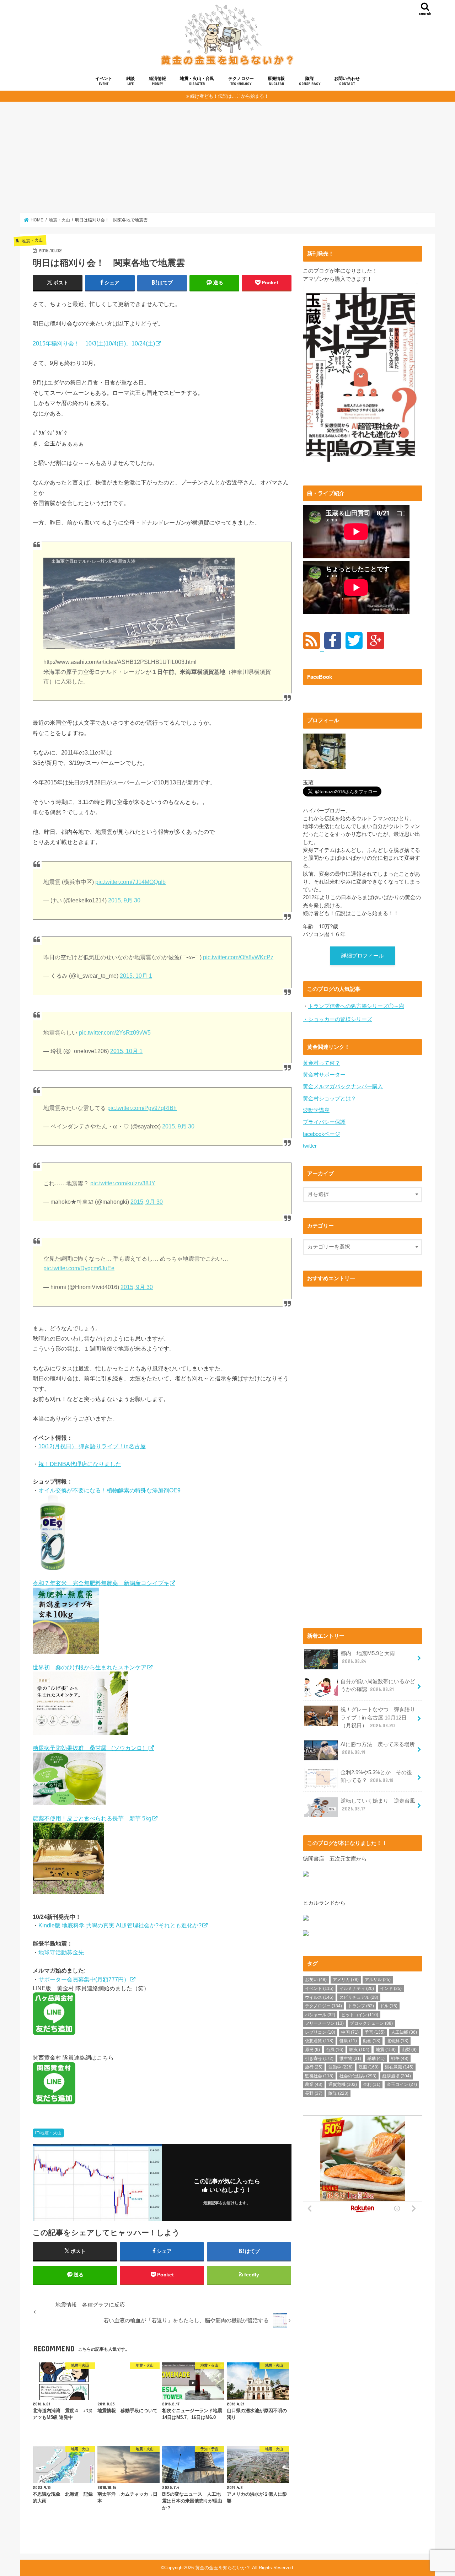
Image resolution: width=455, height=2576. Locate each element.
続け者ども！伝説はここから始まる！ (229, 96)
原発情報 (276, 81)
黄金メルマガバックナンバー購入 (343, 1086)
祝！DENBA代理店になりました (80, 1464)
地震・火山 (51, 2133)
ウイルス (319, 1997)
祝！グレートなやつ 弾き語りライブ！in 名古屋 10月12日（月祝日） (378, 1717)
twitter (310, 1146)
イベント (104, 81)
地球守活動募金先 (61, 1952)
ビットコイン (360, 2015)
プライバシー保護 (324, 1122)
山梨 (409, 2050)
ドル (389, 2006)
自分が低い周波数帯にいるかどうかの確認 (378, 1685)
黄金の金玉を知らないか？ (223, 2568)
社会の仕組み (358, 2076)
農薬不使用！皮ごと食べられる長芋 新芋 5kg (92, 1818)
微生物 (350, 2059)
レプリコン (320, 2032)
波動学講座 (316, 1110)
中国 (350, 2032)
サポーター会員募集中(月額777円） (84, 1979)
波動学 (341, 2067)
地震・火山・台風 (197, 81)
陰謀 (310, 81)
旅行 (314, 2067)
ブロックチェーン (371, 2023)
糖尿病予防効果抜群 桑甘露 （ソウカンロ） (90, 1748)
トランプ (361, 2006)
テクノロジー (241, 81)
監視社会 (319, 2076)
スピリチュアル (359, 1997)
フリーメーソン (324, 2023)
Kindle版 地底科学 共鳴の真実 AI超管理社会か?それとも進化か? (120, 1925)
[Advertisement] (227, 157)
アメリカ (346, 1980)
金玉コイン (402, 2084)
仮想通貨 (319, 2041)
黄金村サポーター (324, 1075)
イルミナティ (357, 1989)
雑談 (130, 81)
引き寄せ (319, 2059)
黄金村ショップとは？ (330, 1099)
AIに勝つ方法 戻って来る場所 (378, 1748)
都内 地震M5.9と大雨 (368, 1657)
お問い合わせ (347, 81)
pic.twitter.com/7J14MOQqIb (130, 882)
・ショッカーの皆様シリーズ (338, 1019)
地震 (386, 2050)
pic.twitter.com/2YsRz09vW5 (115, 1033)
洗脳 (369, 2067)
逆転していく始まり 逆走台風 (378, 1805)
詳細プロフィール (363, 956)
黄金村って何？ (322, 1063)
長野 (314, 2093)
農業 (314, 2084)
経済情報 (157, 81)
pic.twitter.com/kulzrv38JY (123, 1183)
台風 (335, 2050)
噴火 (359, 2050)
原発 (312, 2050)
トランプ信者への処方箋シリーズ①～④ (356, 1006)
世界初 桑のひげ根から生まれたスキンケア (90, 1667)
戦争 (400, 2059)
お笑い (316, 1980)
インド (391, 1989)
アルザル (378, 1980)
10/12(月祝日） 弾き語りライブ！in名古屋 (92, 1446)
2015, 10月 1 (136, 976)
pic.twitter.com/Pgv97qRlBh (142, 1108)
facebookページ (322, 1134)
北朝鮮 (398, 2041)
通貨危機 (343, 2084)
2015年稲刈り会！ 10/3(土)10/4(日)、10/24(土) (94, 343)
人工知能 (404, 2032)
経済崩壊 (397, 2076)
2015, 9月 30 (124, 900)
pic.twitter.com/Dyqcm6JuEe (79, 1268)
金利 (372, 2084)
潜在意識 (399, 2067)
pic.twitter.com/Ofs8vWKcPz (238, 957)
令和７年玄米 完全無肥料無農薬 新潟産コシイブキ (101, 1583)
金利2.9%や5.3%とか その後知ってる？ (376, 1776)
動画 (372, 2041)
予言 (375, 2032)
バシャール (320, 2015)
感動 (376, 2059)
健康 (348, 2041)
